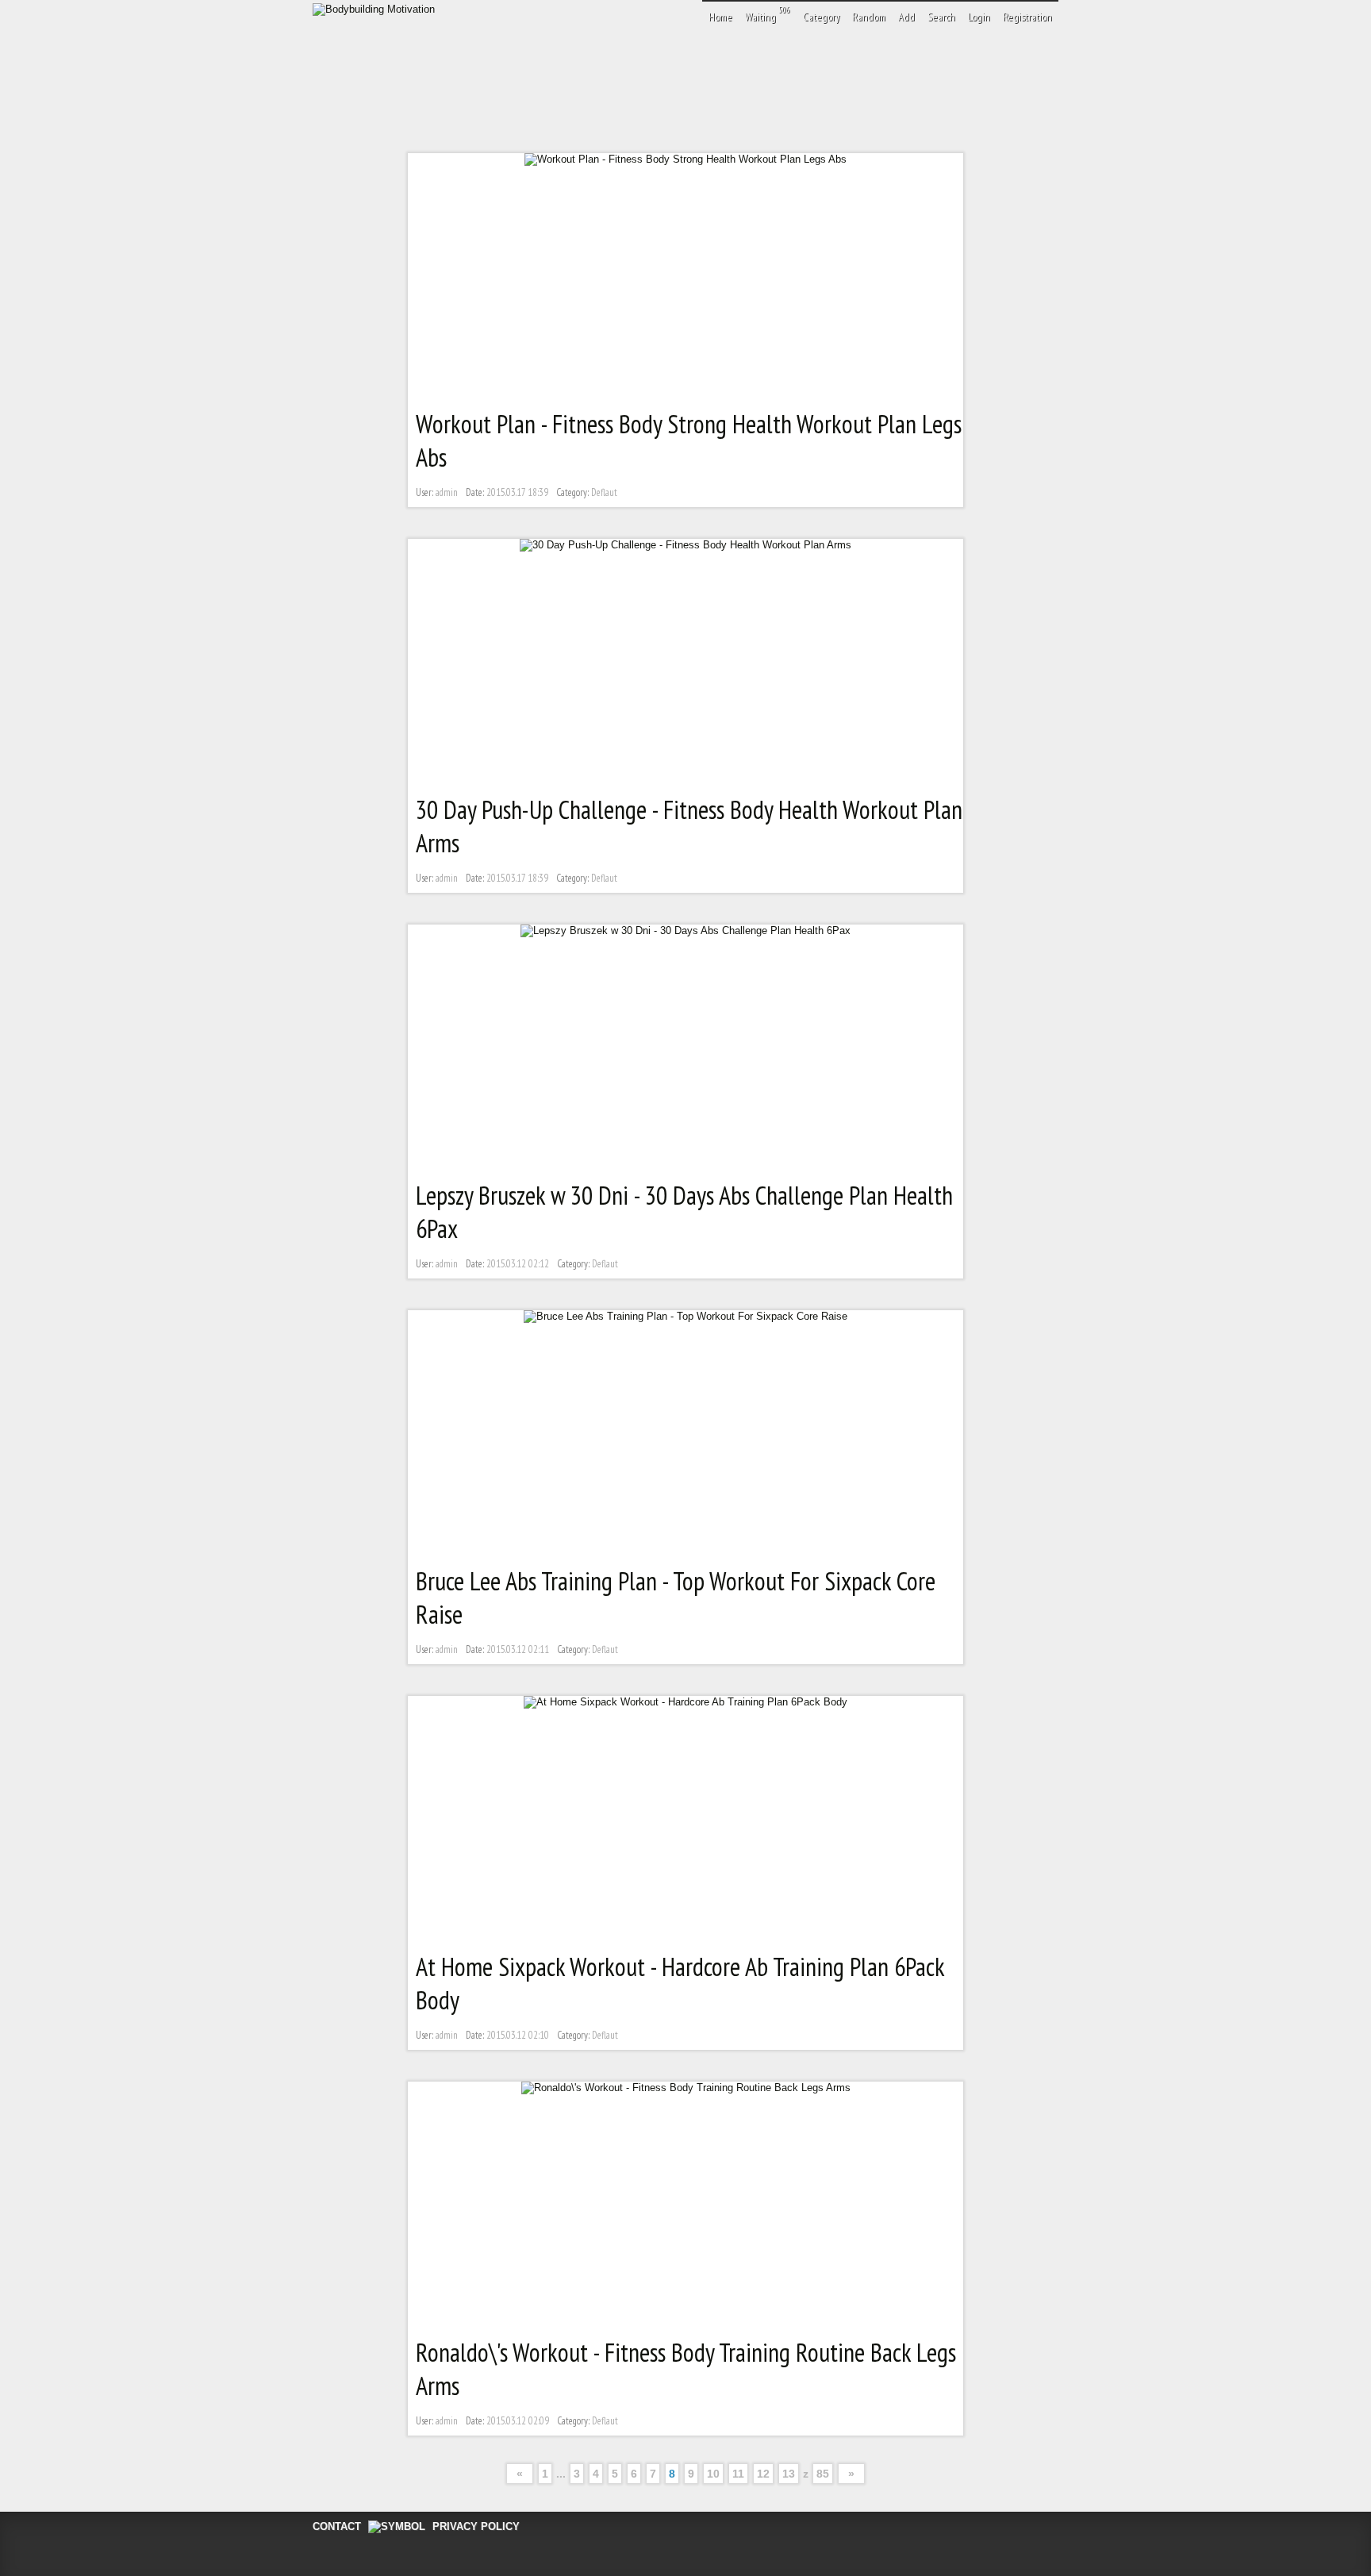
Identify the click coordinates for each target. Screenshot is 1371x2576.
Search (941, 17)
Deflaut (604, 492)
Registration (1027, 17)
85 (823, 2474)
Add (906, 17)
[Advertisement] (697, 83)
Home (720, 17)
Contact (337, 2526)
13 (789, 2474)
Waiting (768, 14)
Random (869, 17)
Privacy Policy (476, 2526)
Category (821, 17)
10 (713, 2474)
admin (447, 492)
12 (763, 2474)
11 (738, 2474)
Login (979, 17)
